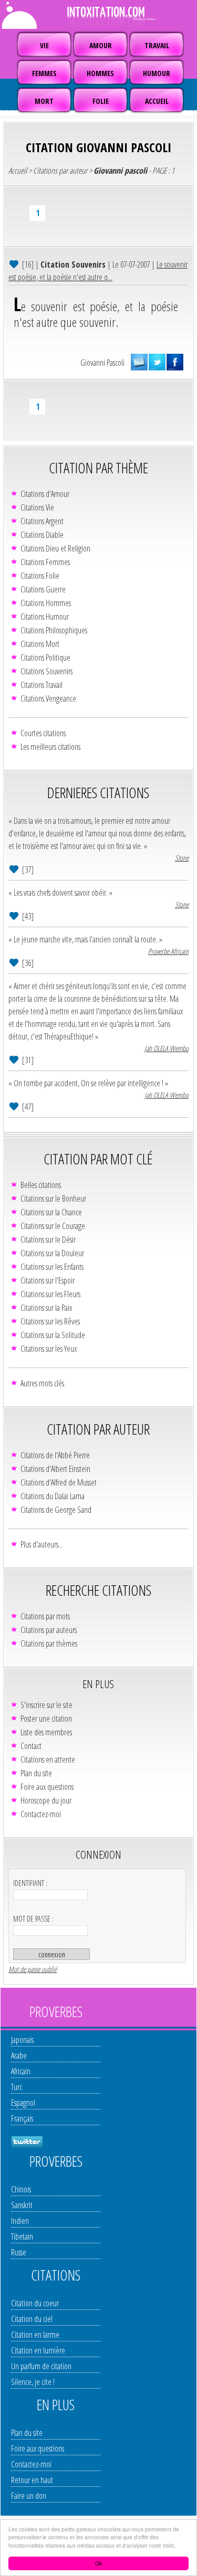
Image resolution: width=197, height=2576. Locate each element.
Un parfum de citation (41, 2366)
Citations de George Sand (56, 1510)
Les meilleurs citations (50, 747)
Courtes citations (43, 733)
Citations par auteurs (49, 1630)
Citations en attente (48, 1759)
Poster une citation (46, 1719)
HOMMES (100, 73)
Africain (21, 2071)
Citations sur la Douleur (52, 1253)
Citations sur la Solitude (53, 1335)
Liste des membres (46, 1732)
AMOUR (101, 45)
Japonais (22, 2040)
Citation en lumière (38, 2350)
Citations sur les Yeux (49, 1349)
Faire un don (29, 2496)
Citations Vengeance (48, 698)
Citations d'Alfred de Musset (59, 1482)
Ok (98, 2563)
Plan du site (36, 1773)
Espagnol (23, 2103)
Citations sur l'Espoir (48, 1280)
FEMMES (44, 73)
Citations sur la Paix (46, 1308)
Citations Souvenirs (46, 671)
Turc (17, 2087)
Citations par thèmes (49, 1644)
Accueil (18, 171)
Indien (20, 2221)
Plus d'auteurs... (42, 1544)
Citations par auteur (60, 171)
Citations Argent (42, 521)
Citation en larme (35, 2335)
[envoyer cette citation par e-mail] (139, 362)
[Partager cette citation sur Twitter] (157, 362)
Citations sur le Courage (53, 1226)
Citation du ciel (32, 2319)
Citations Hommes (46, 603)
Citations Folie (40, 576)
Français (22, 2118)
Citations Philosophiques (54, 630)
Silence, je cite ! (33, 2382)
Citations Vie (37, 507)
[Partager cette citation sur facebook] (175, 362)
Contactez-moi (41, 1814)
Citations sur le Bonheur (53, 1199)
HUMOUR (157, 73)
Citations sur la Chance (51, 1212)
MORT (44, 101)
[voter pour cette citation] (15, 264)
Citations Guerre (43, 589)
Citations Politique (45, 658)
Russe (19, 2252)
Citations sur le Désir (48, 1239)
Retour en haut (32, 2480)
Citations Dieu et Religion (55, 548)
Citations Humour (45, 617)
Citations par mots (45, 1616)
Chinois (21, 2189)
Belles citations (41, 1185)
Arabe (19, 2055)
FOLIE (101, 101)
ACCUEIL (157, 101)
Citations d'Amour (45, 494)
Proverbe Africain (168, 951)
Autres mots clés (42, 1383)
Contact (31, 1746)
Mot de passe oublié (33, 1969)
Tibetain (22, 2236)
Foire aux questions (47, 1787)
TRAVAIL (157, 45)
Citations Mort (40, 644)
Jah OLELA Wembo (167, 1048)
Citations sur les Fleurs (50, 1294)
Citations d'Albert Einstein (55, 1469)
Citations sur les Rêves (50, 1321)
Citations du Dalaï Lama (53, 1496)
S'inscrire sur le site (46, 1705)
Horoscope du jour (46, 1800)
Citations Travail (42, 685)
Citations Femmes (45, 562)
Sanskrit (22, 2205)
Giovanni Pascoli (102, 363)
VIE (44, 45)
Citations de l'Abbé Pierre (55, 1455)
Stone (182, 858)
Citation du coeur (35, 2303)
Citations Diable (42, 535)
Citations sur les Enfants (52, 1267)
